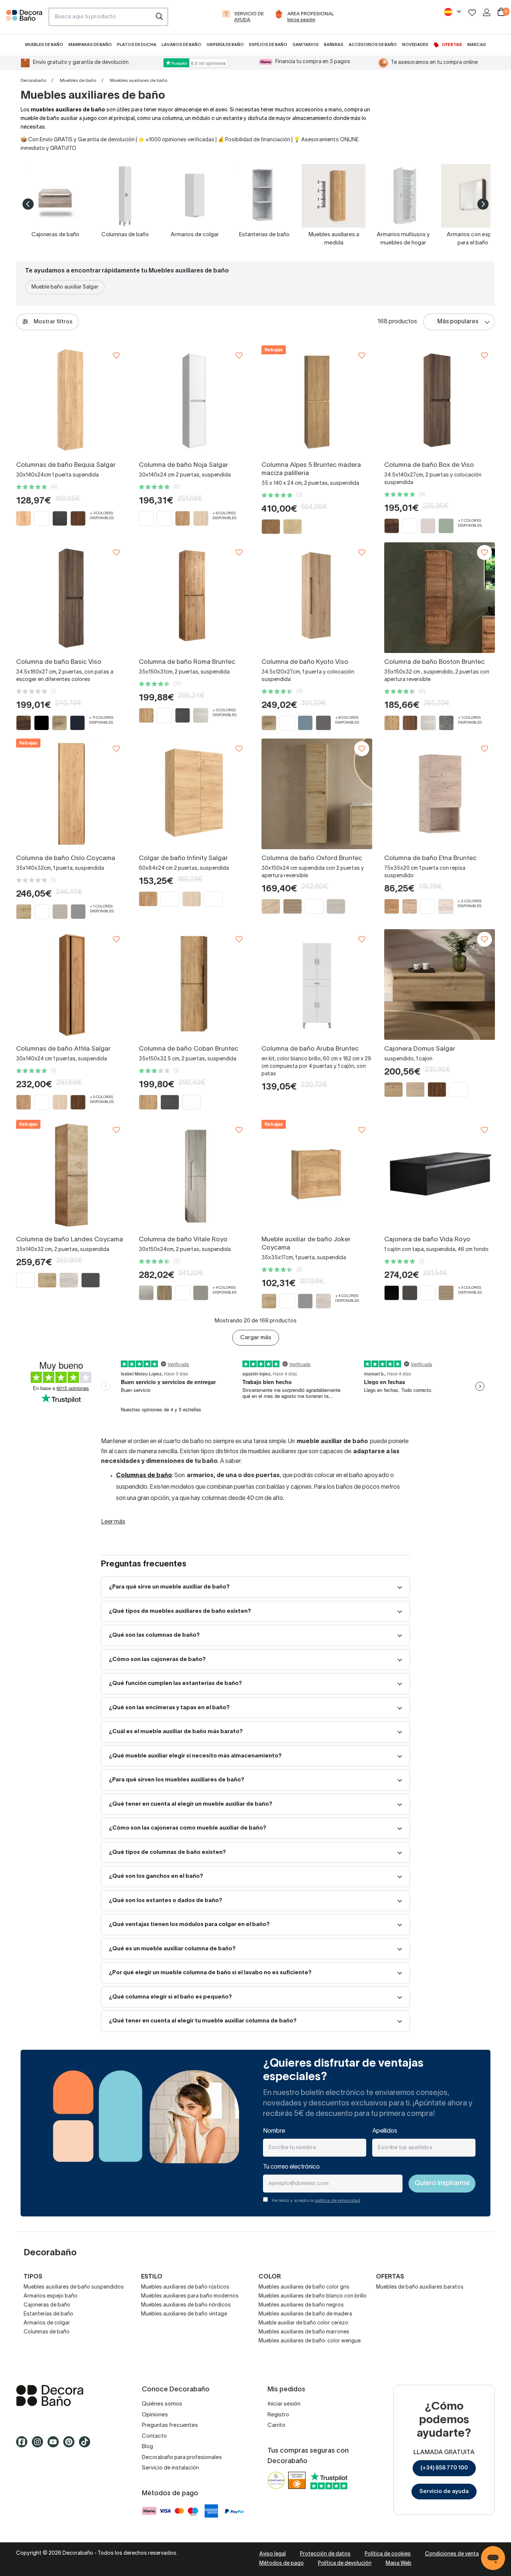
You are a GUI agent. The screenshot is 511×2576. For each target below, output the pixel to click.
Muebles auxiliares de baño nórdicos (186, 2305)
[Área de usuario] (487, 12)
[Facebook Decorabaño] (24, 2445)
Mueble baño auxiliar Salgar (65, 287)
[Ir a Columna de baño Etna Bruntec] (440, 794)
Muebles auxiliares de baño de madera (305, 2314)
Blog (147, 2447)
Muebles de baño (78, 81)
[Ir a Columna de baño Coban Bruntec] (194, 985)
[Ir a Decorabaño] (67, 2395)
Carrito (276, 2425)
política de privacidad (337, 2201)
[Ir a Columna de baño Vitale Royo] (194, 1175)
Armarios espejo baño (51, 2296)
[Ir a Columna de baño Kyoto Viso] (317, 598)
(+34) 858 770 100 (444, 2468)
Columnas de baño (47, 2332)
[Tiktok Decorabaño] (87, 2445)
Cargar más (256, 1338)
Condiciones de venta (452, 2554)
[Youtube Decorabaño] (55, 2445)
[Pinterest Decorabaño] (71, 2445)
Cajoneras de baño (47, 2305)
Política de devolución (345, 2563)
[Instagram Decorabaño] (40, 2445)
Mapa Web (399, 2563)
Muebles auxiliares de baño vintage (184, 2314)
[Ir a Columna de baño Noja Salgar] (194, 401)
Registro (278, 2415)
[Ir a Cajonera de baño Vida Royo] (440, 1175)
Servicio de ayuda (444, 2492)
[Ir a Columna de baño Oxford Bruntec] (317, 794)
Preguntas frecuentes (170, 2425)
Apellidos (385, 2131)
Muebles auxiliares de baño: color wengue (310, 2341)
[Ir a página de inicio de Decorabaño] (24, 19)
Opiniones (155, 2415)
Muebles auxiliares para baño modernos (190, 2296)
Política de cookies (388, 2554)
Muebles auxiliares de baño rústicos (185, 2287)
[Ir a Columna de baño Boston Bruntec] (440, 598)
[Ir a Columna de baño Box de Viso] (440, 401)
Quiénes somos (162, 2404)
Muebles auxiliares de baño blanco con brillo (313, 2296)
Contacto (154, 2436)
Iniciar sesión (284, 2404)
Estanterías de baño (48, 2314)
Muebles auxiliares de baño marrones (304, 2332)
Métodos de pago (281, 2563)
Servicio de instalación (170, 2468)
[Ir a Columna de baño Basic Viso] (71, 598)
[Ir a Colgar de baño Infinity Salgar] (194, 794)
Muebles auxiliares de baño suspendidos (74, 2287)
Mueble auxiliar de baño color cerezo (303, 2323)
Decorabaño (33, 81)
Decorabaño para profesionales (182, 2458)
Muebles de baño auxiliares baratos (420, 2287)
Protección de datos (325, 2554)
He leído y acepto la (316, 2201)
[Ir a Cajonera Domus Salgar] (440, 985)
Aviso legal (273, 2554)
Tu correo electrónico (291, 2167)
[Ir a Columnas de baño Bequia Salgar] (71, 401)
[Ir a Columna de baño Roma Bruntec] (194, 598)
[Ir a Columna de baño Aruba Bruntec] (317, 985)
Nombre (274, 2131)
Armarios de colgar (47, 2323)
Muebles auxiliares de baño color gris (304, 2287)
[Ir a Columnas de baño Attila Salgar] (71, 985)
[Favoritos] (472, 13)
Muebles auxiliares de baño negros (301, 2305)
